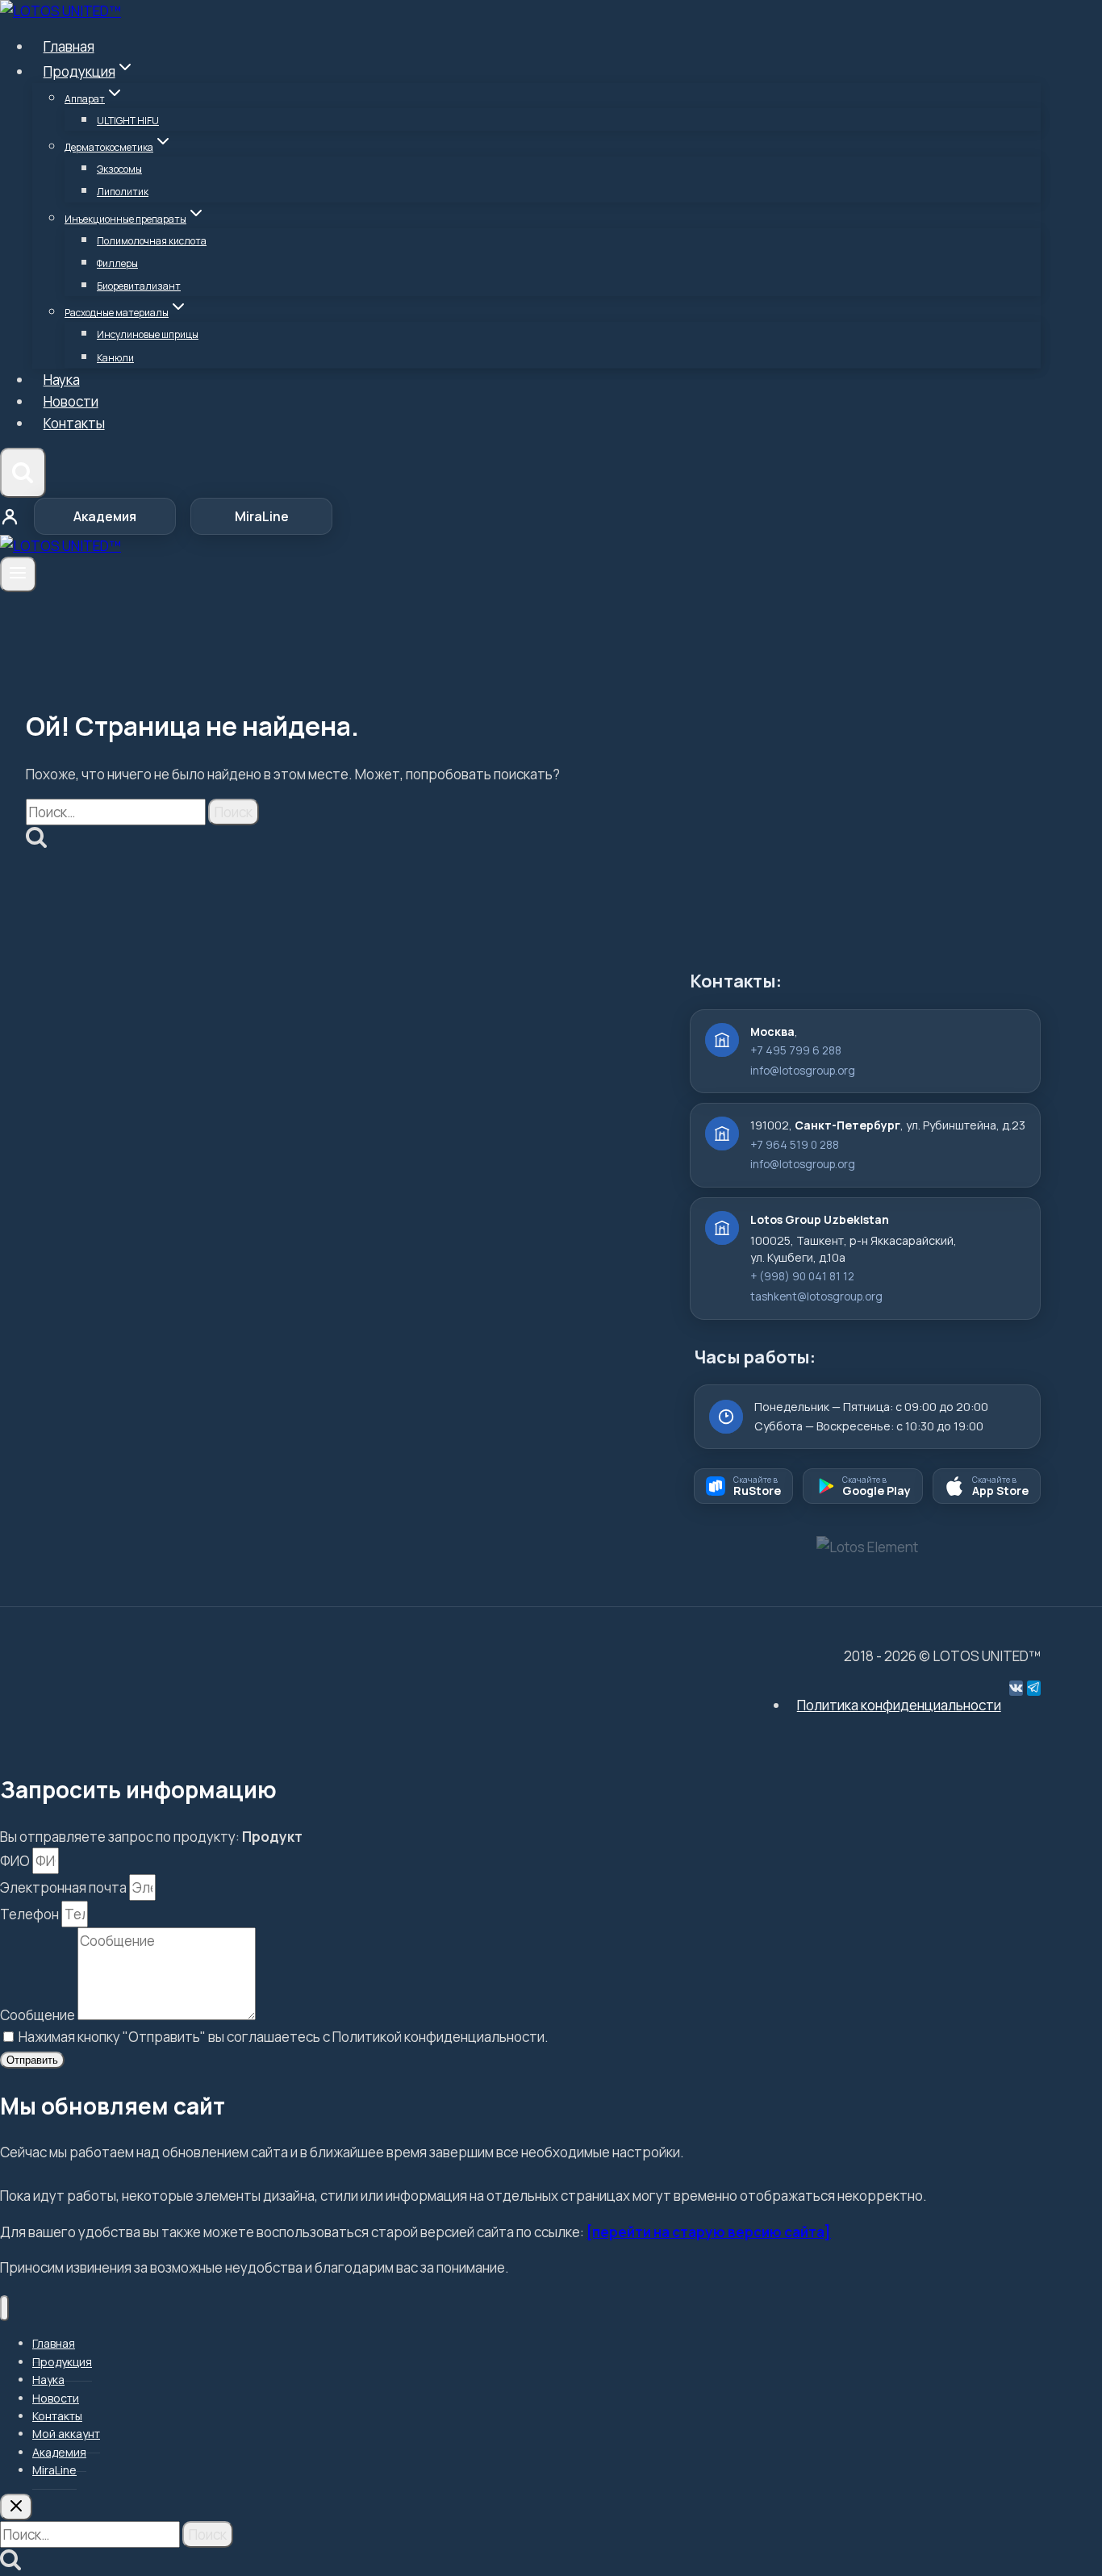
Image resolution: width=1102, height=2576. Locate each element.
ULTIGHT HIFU (128, 121)
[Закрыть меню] (4, 2309)
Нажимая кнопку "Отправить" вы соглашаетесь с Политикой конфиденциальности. (284, 2037)
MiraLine (262, 516)
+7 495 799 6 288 (796, 1050)
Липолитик (123, 192)
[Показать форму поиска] (23, 473)
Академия (105, 516)
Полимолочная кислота (152, 241)
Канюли (115, 358)
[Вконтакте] (1016, 1688)
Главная (69, 46)
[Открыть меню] (18, 574)
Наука (62, 380)
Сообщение (39, 2015)
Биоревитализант (139, 286)
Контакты (74, 423)
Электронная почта (65, 1887)
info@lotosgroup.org (803, 1071)
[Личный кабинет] (10, 516)
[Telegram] (1034, 1688)
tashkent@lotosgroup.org (816, 1296)
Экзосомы (119, 169)
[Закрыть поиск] (16, 2507)
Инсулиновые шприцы (148, 334)
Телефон (31, 1914)
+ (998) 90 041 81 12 (802, 1276)
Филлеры (117, 263)
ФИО (16, 1861)
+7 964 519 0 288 (795, 1145)
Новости (71, 401)
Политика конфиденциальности (899, 1705)
